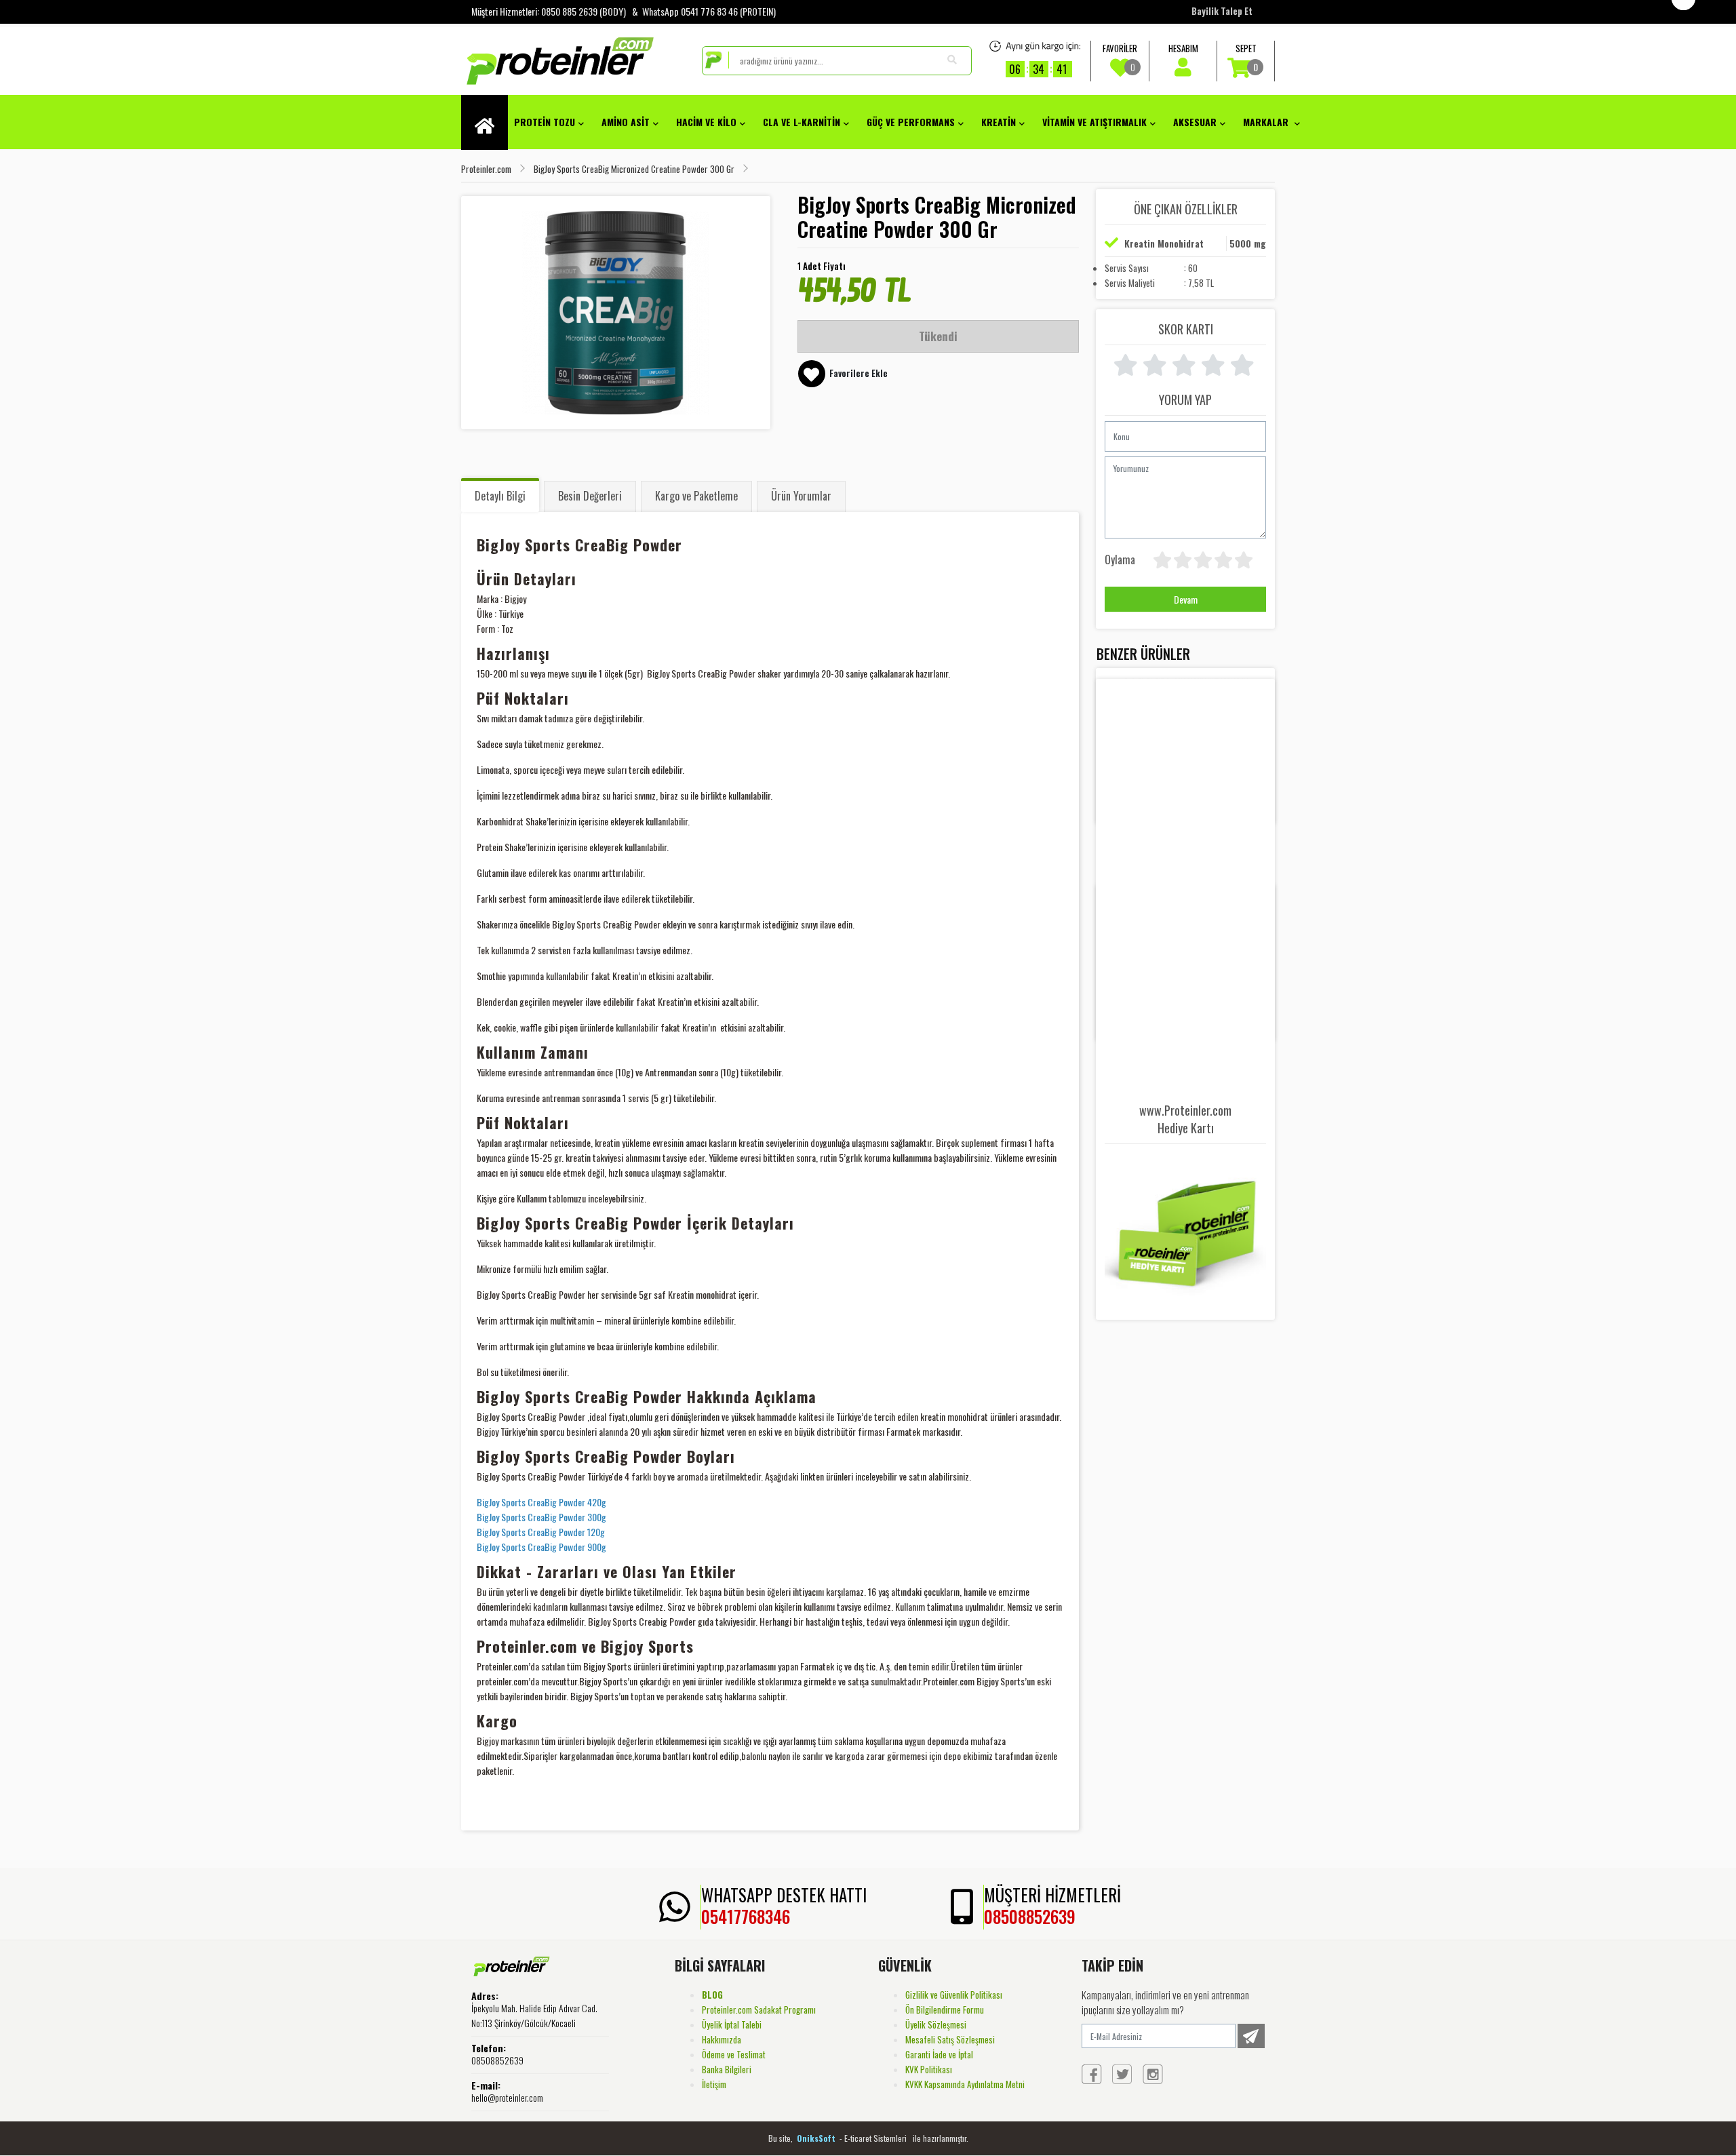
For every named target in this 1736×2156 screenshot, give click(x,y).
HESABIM (1183, 48)
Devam (1186, 599)
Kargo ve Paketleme (696, 496)
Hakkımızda (722, 2039)
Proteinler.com (486, 169)
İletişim (714, 2084)
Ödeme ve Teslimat (734, 2054)
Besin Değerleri (590, 496)
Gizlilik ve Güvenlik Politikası (954, 1995)
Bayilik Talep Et (1222, 11)
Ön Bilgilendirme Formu (945, 2010)
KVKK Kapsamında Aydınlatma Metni (965, 2084)
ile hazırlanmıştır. (941, 2138)
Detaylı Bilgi (500, 496)
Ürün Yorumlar (801, 496)
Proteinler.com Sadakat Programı (759, 2010)
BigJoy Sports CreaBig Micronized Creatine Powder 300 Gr (634, 169)
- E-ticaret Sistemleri (875, 2138)
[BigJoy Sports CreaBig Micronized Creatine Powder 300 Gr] (616, 313)
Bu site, (782, 2138)
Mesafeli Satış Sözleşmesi (950, 2039)
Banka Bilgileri (727, 2069)
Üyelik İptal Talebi (732, 2024)
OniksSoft (817, 2138)
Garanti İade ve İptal (939, 2054)
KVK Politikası (929, 2069)
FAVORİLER (1120, 58)
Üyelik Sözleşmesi (936, 2024)
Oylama (1120, 559)
